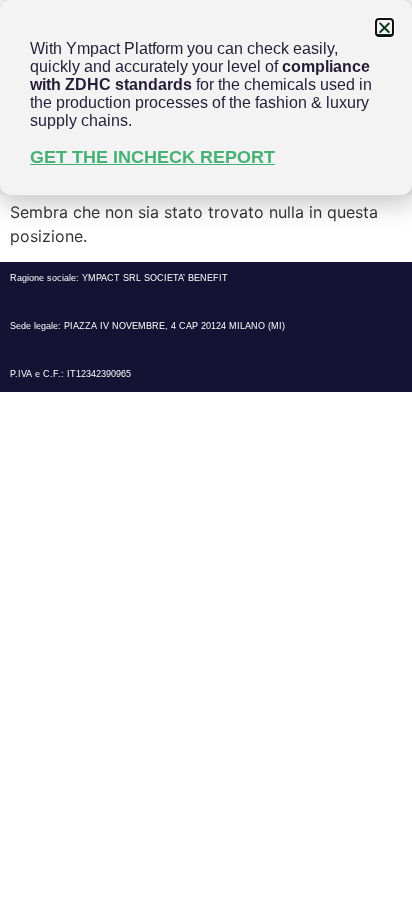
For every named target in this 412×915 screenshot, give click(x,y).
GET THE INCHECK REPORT (152, 157)
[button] (384, 27)
